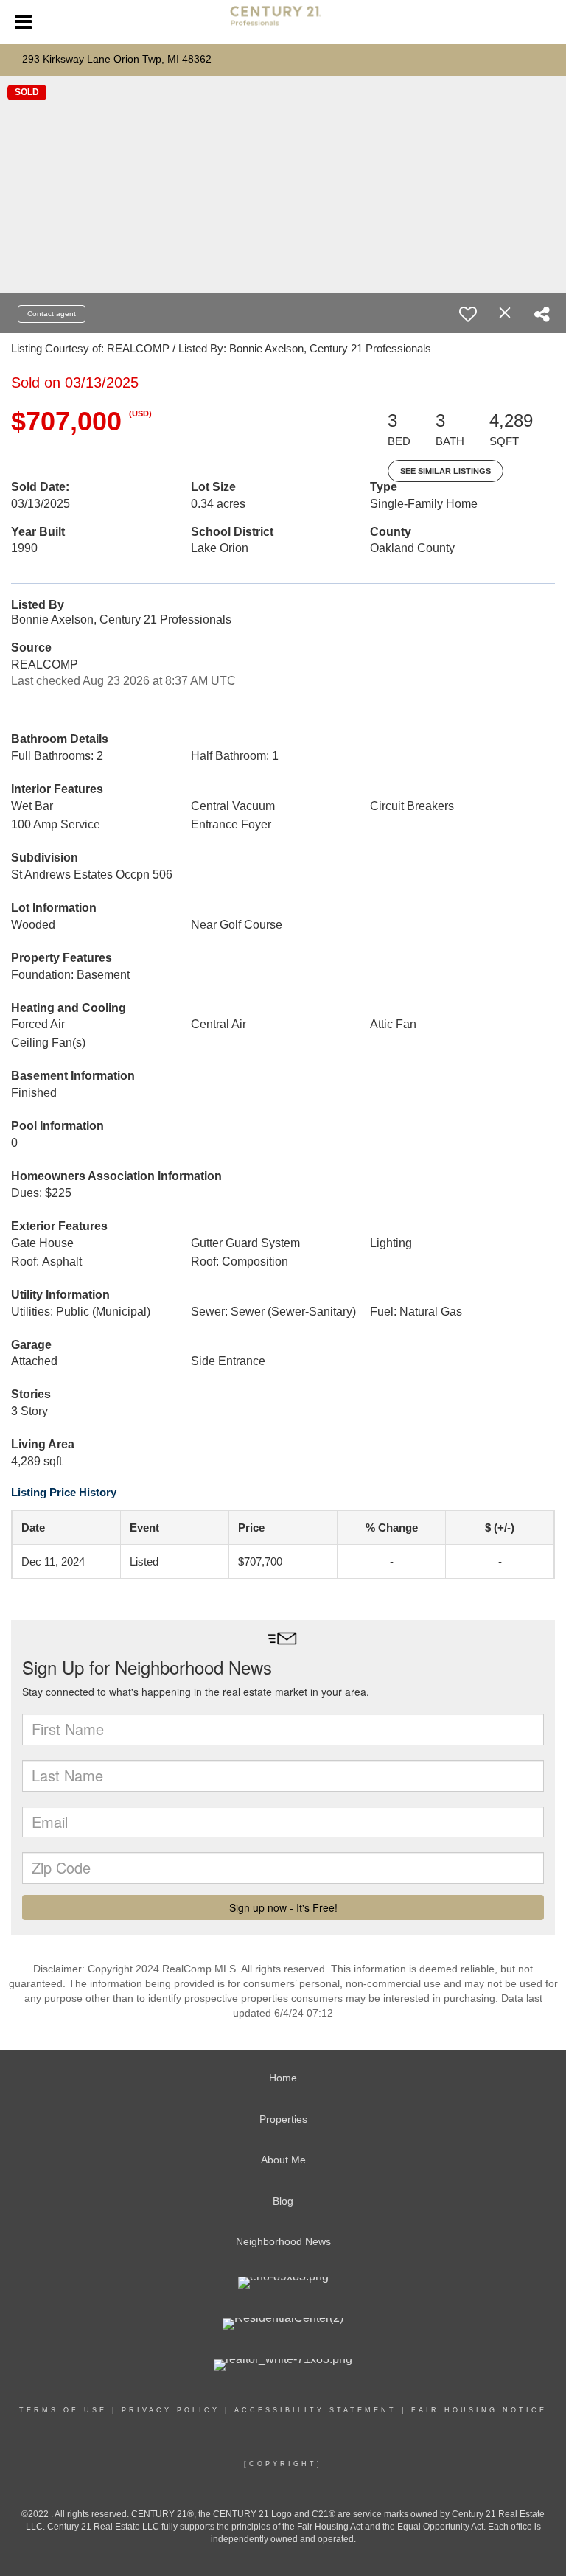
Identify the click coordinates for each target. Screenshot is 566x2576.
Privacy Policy (171, 2410)
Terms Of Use (63, 2410)
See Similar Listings (446, 471)
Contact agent (52, 314)
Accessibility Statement (315, 2410)
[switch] (468, 314)
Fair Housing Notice (479, 2410)
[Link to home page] (283, 22)
